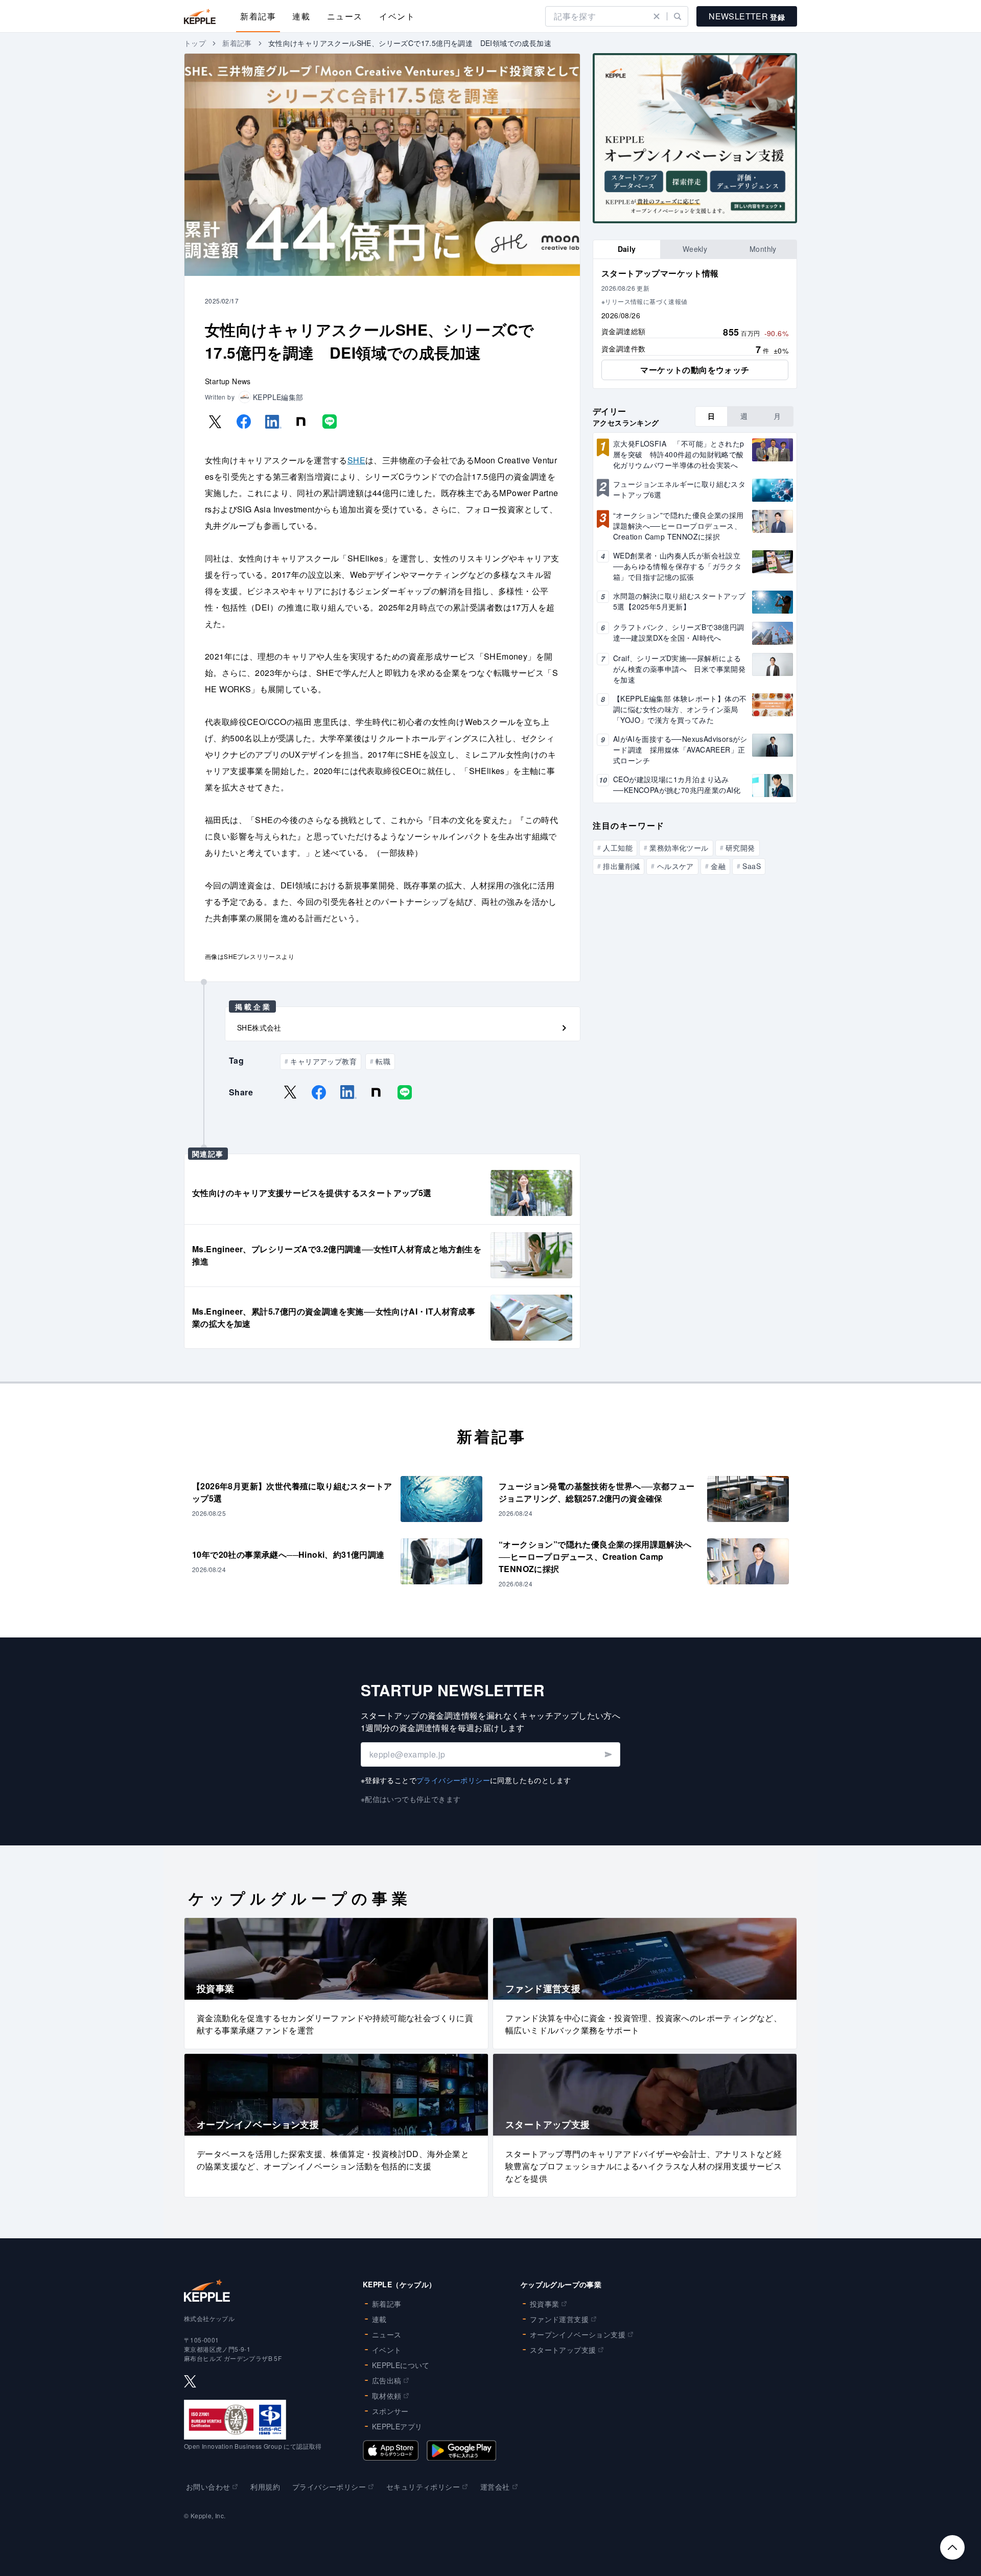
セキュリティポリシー (423, 2487)
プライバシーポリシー (453, 1780)
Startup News (228, 381)
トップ (195, 43)
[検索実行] (678, 16)
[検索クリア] (657, 16)
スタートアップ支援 (563, 2350)
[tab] (627, 249)
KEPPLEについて (401, 2365)
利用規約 (265, 2487)
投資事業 (545, 2304)
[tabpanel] (695, 324)
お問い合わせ (208, 2487)
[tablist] (695, 249)
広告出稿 (387, 2380)
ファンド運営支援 (559, 2319)
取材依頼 (387, 2396)
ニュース (345, 16)
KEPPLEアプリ (397, 2426)
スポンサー (390, 2411)
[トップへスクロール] (952, 2547)
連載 (301, 16)
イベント (397, 16)
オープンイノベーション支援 (578, 2334)
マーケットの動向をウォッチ (695, 370)
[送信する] (608, 1754)
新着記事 (258, 16)
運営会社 (495, 2487)
